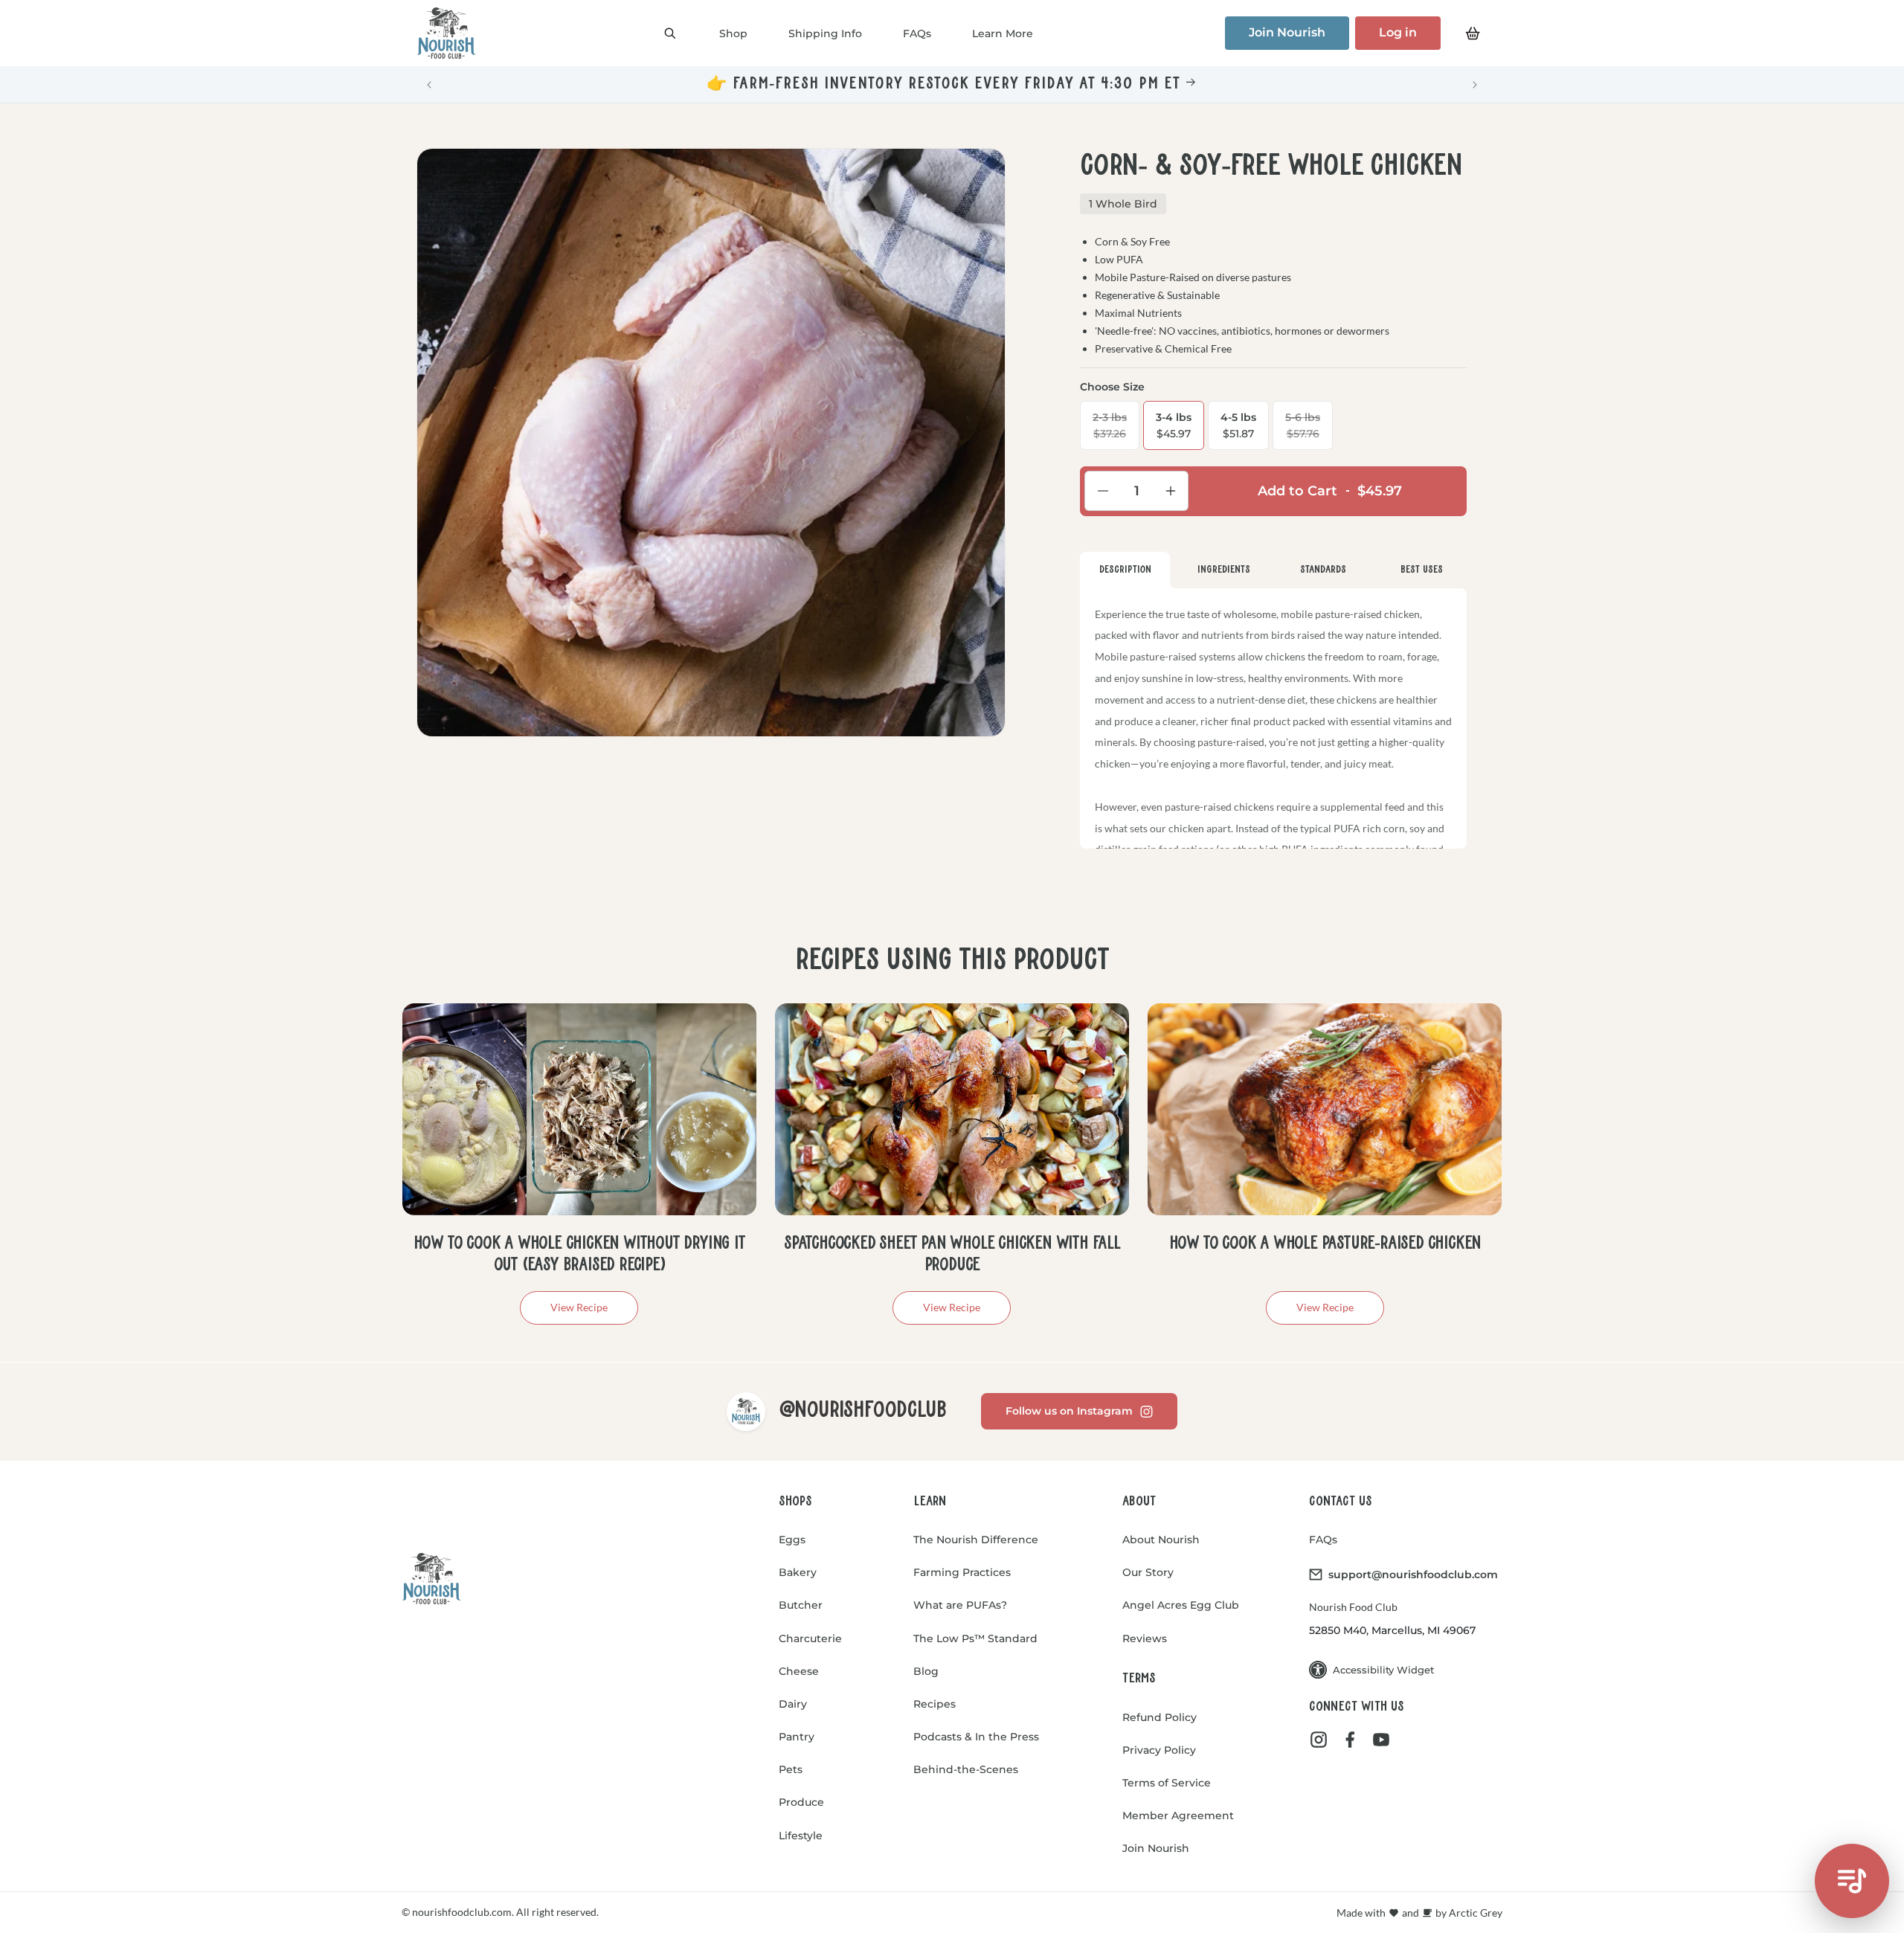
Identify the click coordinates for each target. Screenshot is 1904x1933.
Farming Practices (962, 1572)
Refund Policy (1160, 1717)
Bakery (798, 1572)
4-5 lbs (1238, 425)
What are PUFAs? (960, 1605)
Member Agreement (1178, 1815)
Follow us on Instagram (1069, 1411)
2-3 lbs (1116, 430)
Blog (926, 1671)
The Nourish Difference (976, 1540)
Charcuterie (810, 1638)
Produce (801, 1802)
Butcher (801, 1605)
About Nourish (1161, 1540)
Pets (791, 1769)
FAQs (1323, 1540)
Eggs (792, 1540)
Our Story (1148, 1572)
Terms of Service (1167, 1783)
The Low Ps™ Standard (975, 1638)
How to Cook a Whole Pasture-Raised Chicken (1325, 1244)
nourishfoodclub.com (461, 1912)
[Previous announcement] (429, 85)
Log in (1398, 32)
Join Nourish (1287, 32)
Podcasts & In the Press (976, 1737)
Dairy (793, 1704)
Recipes (935, 1704)
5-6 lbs (1309, 430)
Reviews (1145, 1638)
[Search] (670, 33)
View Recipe (579, 1307)
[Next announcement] (1475, 85)
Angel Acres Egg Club (1181, 1605)
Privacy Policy (1159, 1750)
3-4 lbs (1174, 425)
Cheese (799, 1671)
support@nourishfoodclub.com (1413, 1575)
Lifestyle (801, 1836)
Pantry (797, 1737)
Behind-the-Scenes (966, 1769)
